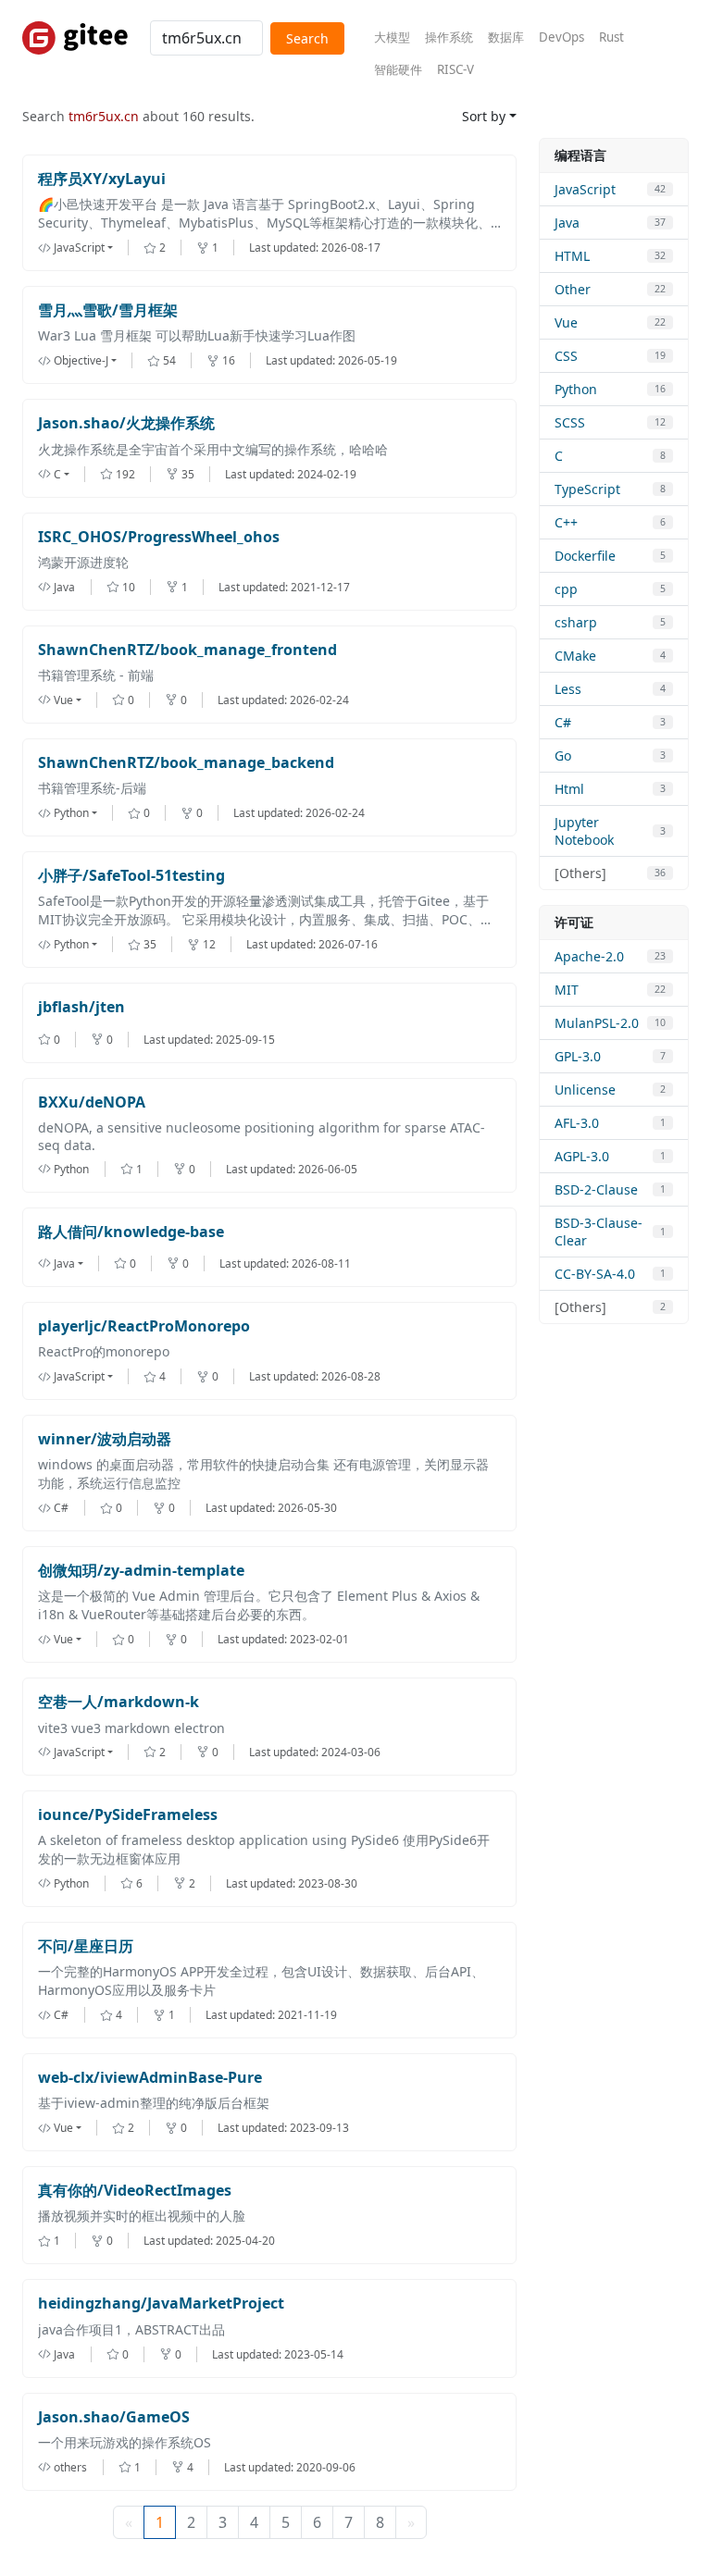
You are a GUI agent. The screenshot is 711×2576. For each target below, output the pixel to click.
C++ (566, 522)
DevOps (561, 37)
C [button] (57, 474)
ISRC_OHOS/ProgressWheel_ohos (159, 537)
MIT (567, 990)
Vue (566, 322)
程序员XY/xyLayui (102, 179)
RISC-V (455, 69)
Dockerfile (585, 556)
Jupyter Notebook (584, 831)
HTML (572, 256)
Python (576, 389)
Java (567, 223)
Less (568, 689)
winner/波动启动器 (105, 1439)
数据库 (506, 37)
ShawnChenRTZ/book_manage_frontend (187, 650)
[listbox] (91, 248)
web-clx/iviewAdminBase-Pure (150, 2078)
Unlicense (585, 1090)
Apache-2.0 (589, 956)
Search (307, 38)
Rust (611, 37)
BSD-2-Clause (596, 1189)
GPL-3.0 (578, 1056)
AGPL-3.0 (582, 1156)
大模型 (392, 37)
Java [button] (64, 1263)
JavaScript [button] (79, 248)
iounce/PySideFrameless (128, 1815)
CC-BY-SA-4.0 (595, 1274)
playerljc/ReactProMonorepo (144, 1326)
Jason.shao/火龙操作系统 (126, 423)
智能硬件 (398, 69)
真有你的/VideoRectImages (135, 2191)
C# (563, 722)
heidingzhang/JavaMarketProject (161, 2304)
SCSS (570, 422)
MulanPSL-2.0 (597, 1023)
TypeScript (587, 489)
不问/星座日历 (86, 1946)
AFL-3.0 (577, 1123)
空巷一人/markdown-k (118, 1702)
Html (569, 789)
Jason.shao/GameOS (114, 2417)
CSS (566, 356)
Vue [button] (63, 700)
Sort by (484, 116)
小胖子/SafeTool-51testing (131, 876)
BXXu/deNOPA (92, 1102)
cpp (566, 589)
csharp (576, 622)
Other (573, 289)
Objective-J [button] (81, 360)
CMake (575, 656)
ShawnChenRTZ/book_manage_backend (186, 763)
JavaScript (585, 189)
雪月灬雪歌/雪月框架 (108, 310)
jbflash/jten (81, 1007)
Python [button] (71, 813)
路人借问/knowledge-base (131, 1232)
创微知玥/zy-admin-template (141, 1571)
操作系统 (449, 37)
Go (563, 755)
